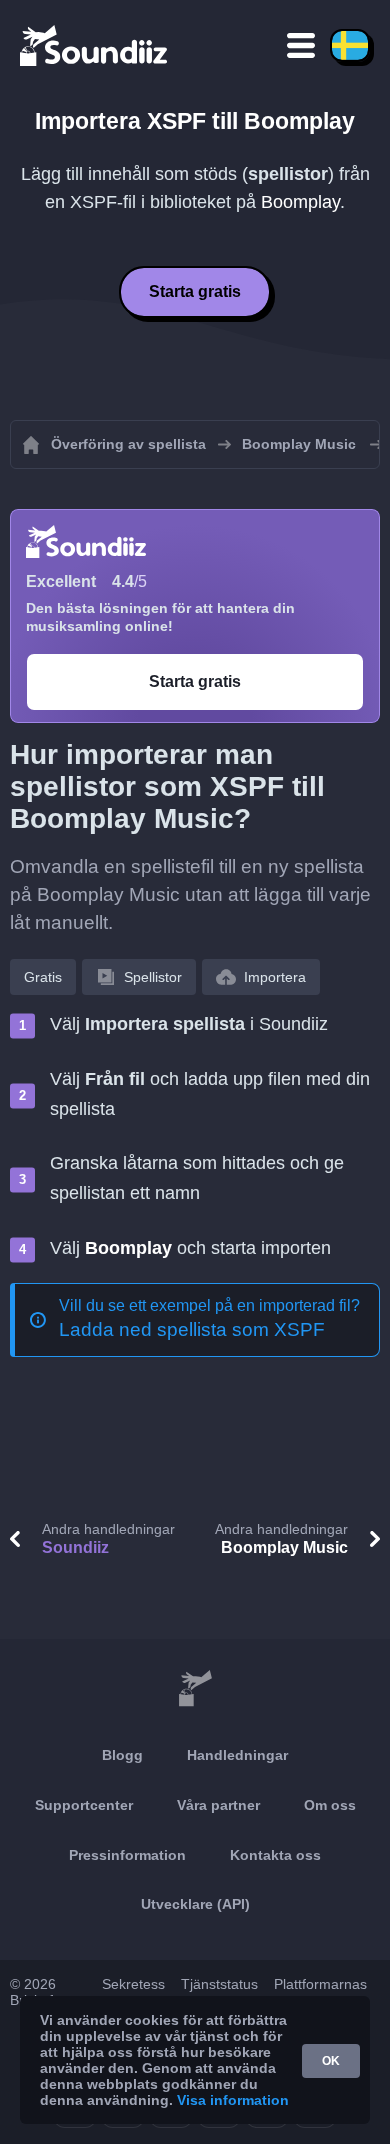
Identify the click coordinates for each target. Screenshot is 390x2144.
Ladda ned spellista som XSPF (192, 1329)
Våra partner (218, 1805)
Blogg (122, 1755)
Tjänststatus (219, 1984)
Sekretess (133, 1984)
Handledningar (237, 1755)
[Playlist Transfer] (95, 45)
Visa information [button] (233, 2100)
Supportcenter (84, 1805)
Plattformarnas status (320, 1992)
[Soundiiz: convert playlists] (195, 1689)
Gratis (43, 977)
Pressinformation (127, 1855)
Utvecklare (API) (195, 1904)
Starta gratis (195, 291)
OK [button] (331, 2061)
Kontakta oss (275, 1855)
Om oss (330, 1805)
